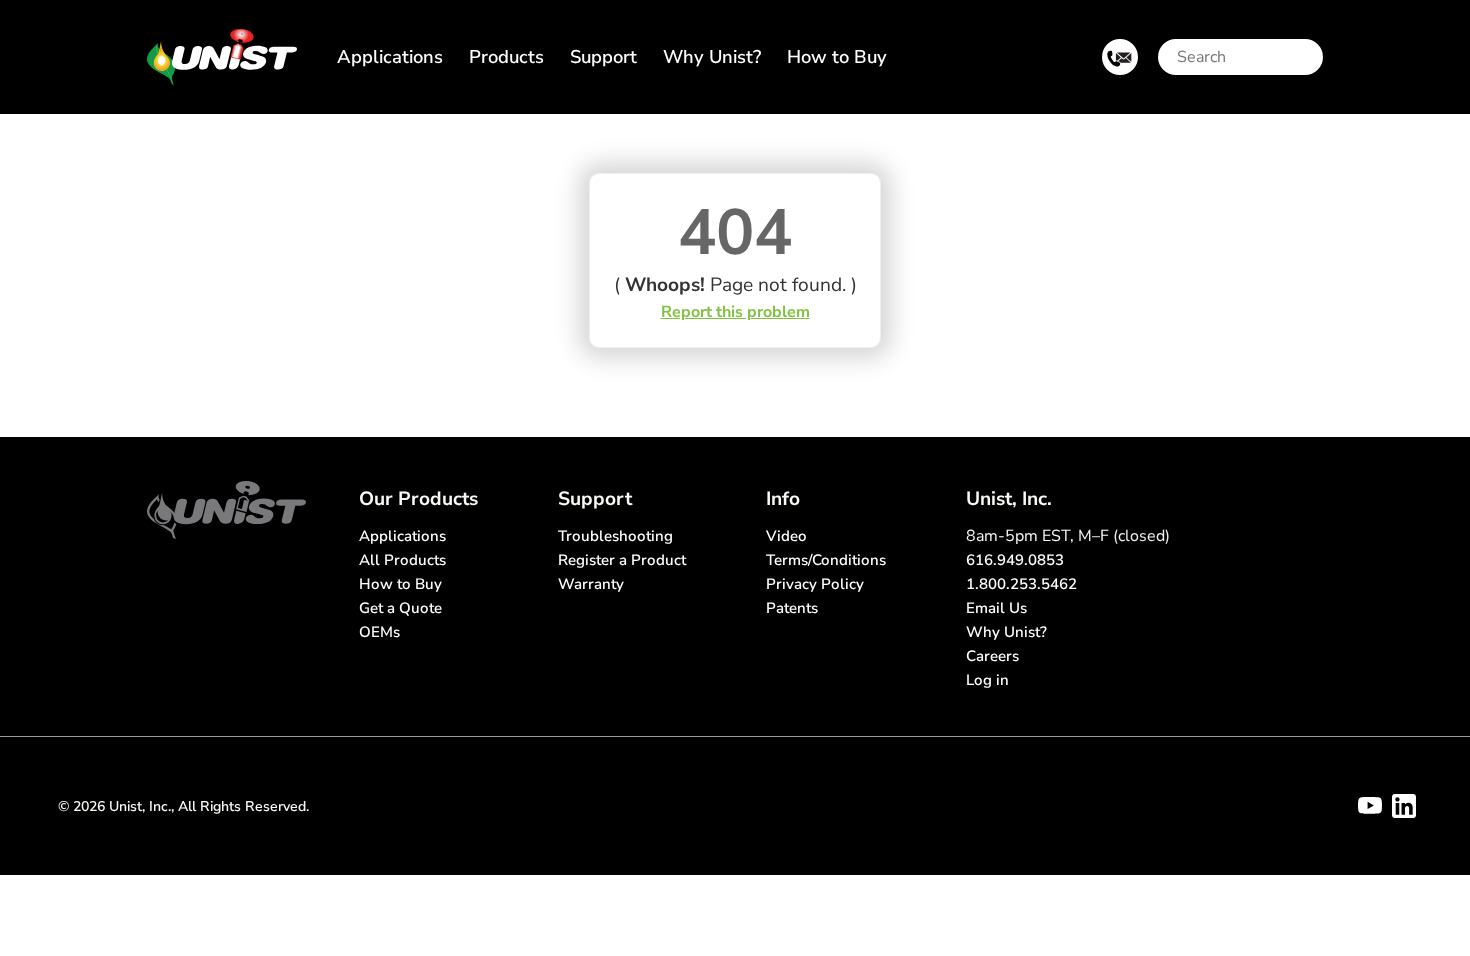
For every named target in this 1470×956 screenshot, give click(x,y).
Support (603, 56)
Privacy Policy (815, 584)
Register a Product (622, 560)
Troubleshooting (615, 536)
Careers (992, 656)
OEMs (379, 632)
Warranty (591, 584)
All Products (402, 560)
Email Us (996, 608)
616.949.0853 (1015, 560)
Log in (987, 680)
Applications (390, 56)
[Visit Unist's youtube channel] (1370, 806)
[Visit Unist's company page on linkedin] (1404, 806)
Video (786, 536)
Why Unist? (712, 56)
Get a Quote (400, 608)
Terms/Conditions (826, 560)
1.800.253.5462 (1021, 584)
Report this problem (735, 312)
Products (506, 56)
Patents (792, 608)
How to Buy (837, 56)
